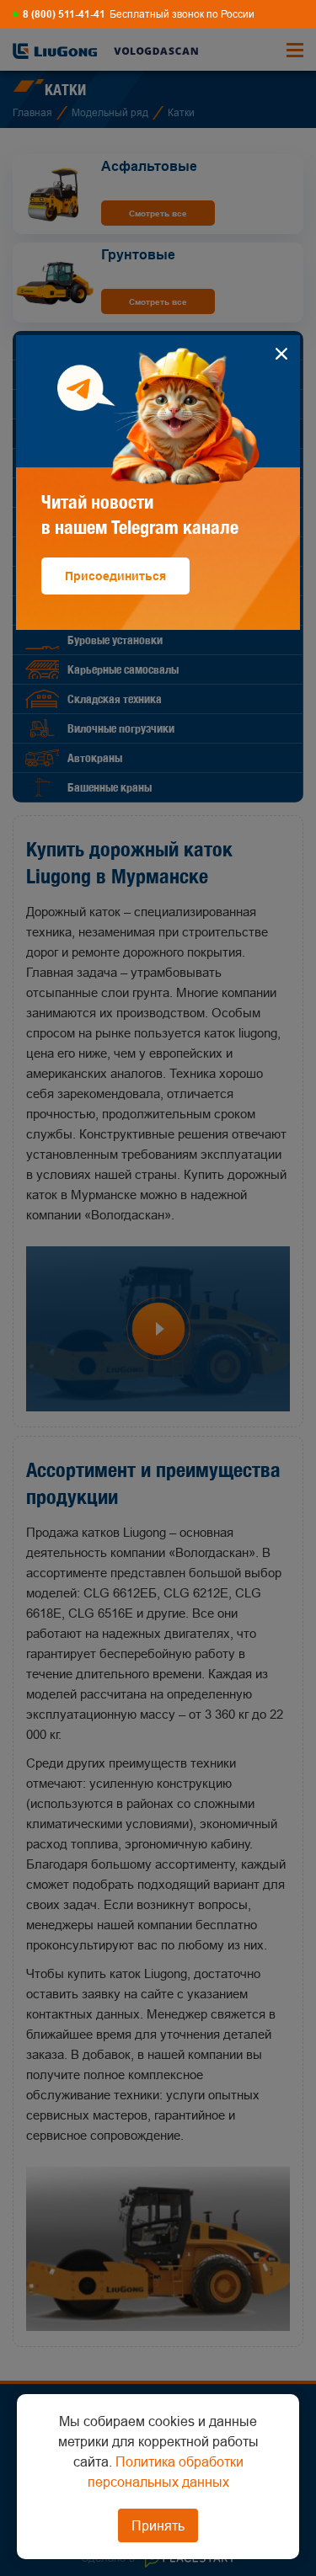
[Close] (281, 354)
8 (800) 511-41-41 (64, 14)
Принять (158, 2525)
